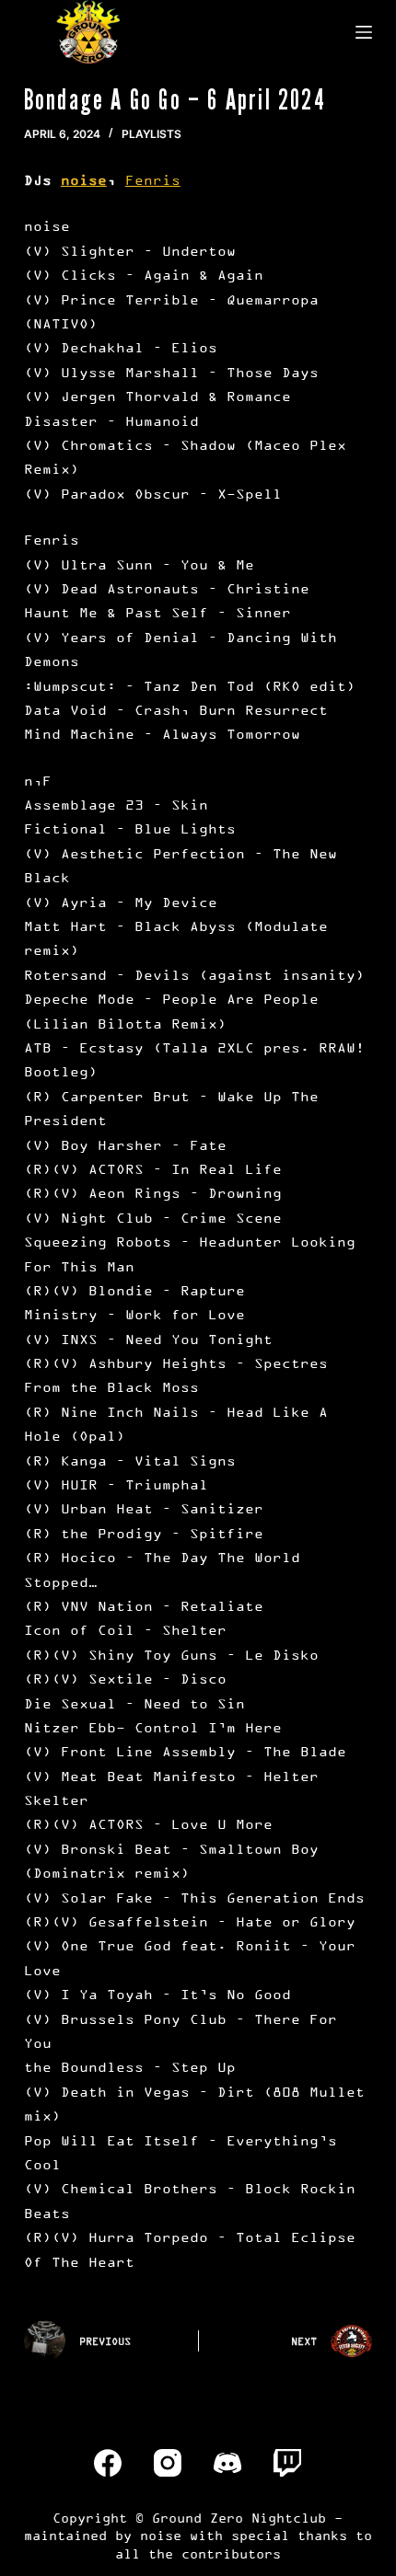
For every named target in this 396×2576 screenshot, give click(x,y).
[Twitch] (287, 2463)
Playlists (151, 134)
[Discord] (227, 2463)
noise (84, 180)
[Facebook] (108, 2463)
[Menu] (364, 32)
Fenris (153, 180)
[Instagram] (168, 2463)
